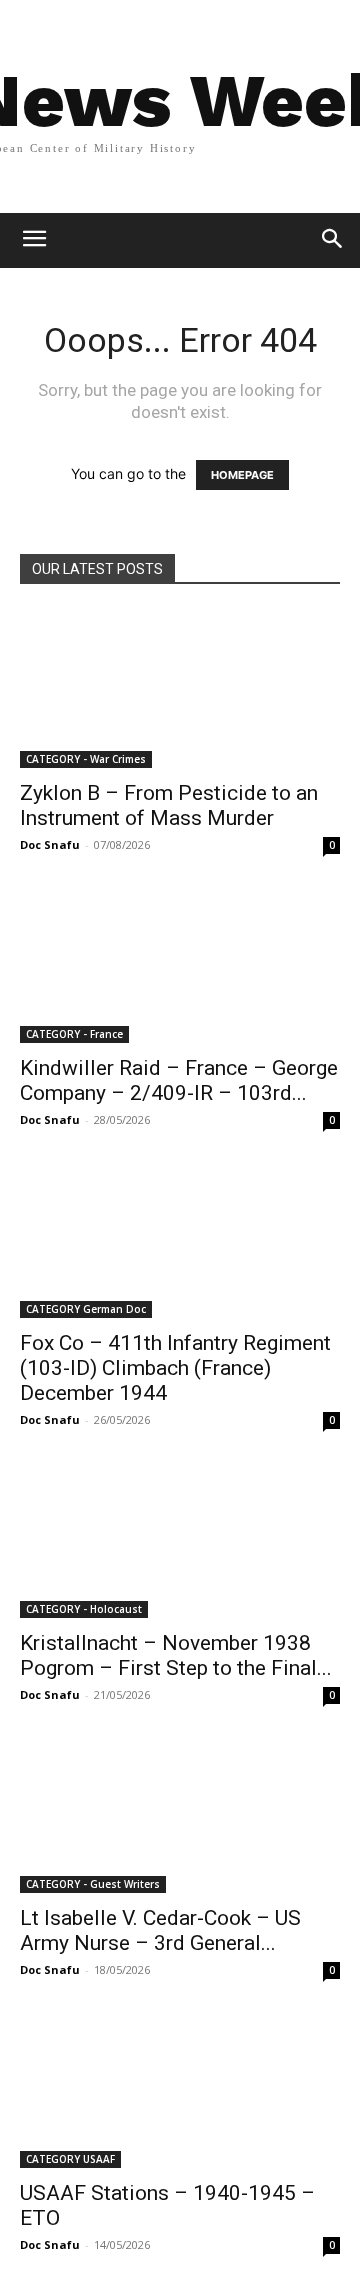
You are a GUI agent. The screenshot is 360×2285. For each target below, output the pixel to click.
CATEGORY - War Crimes (86, 759)
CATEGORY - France (74, 1034)
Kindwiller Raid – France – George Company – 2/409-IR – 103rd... (179, 1080)
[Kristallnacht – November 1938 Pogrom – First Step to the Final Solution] (180, 1539)
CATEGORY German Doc (86, 1309)
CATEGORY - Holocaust (84, 1609)
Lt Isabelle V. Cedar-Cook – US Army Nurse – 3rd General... (160, 1930)
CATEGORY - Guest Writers (93, 1884)
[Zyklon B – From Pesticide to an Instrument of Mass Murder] (180, 689)
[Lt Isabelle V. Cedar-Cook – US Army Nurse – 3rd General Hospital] (180, 1814)
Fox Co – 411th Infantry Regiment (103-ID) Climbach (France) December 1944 (175, 1368)
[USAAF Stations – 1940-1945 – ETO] (180, 2089)
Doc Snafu (50, 844)
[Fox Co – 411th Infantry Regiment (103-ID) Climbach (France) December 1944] (180, 1239)
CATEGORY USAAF (70, 2159)
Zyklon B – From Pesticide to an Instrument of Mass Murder (169, 805)
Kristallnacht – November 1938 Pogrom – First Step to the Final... (176, 1655)
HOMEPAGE (242, 475)
